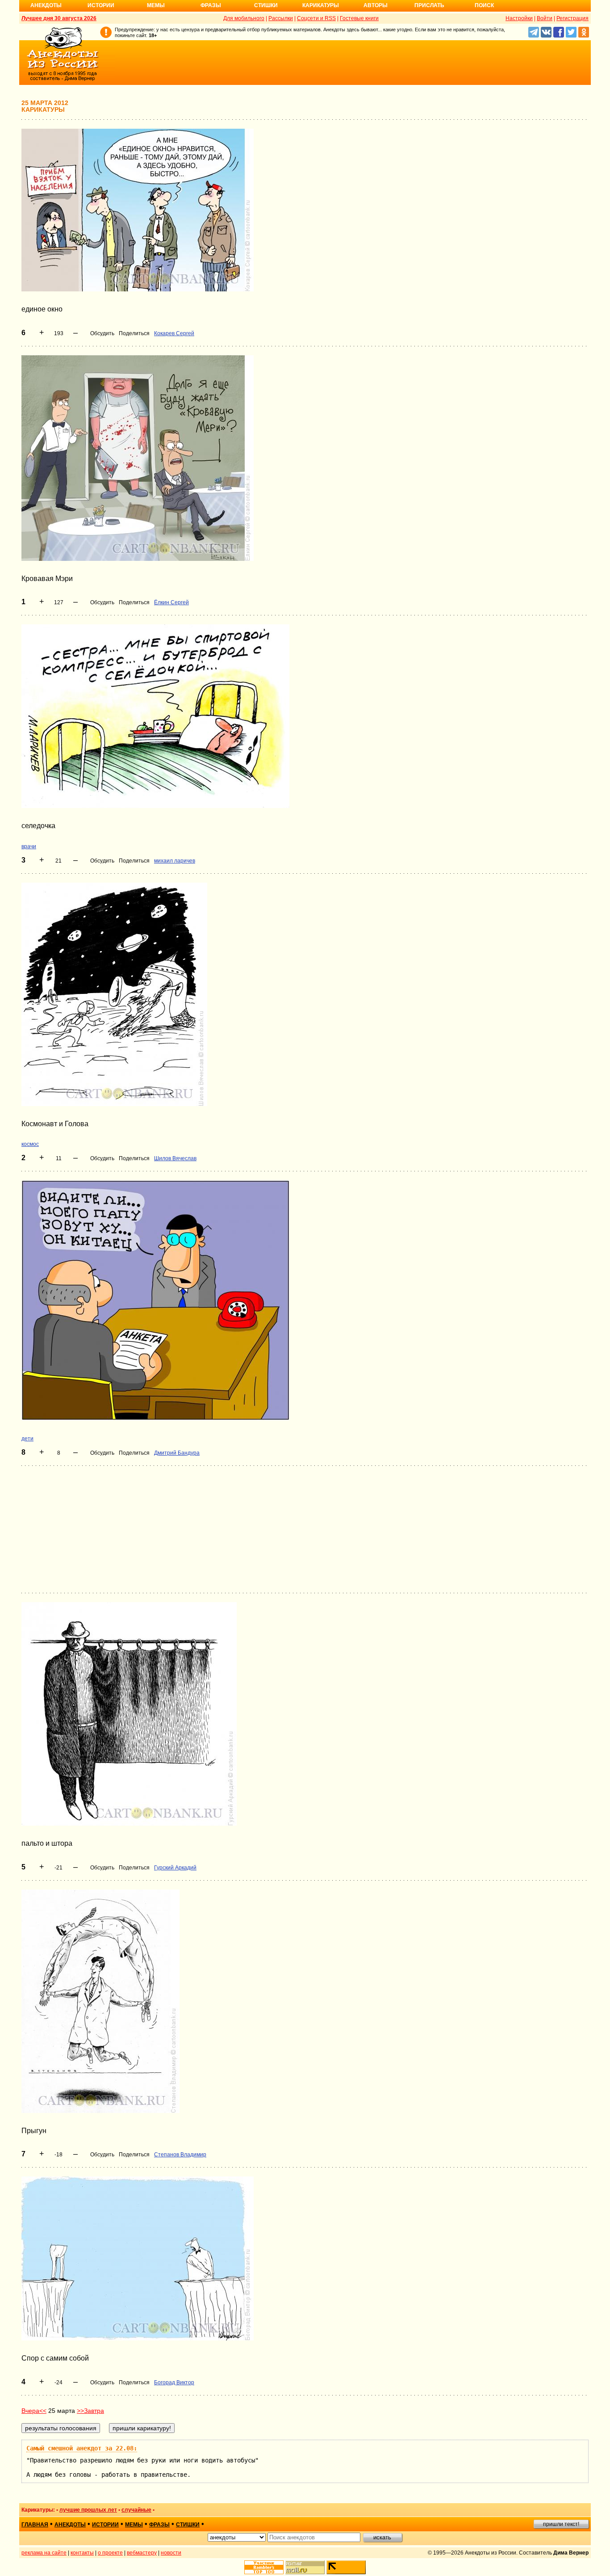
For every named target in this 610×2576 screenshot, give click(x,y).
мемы (134, 2525)
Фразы (211, 5)
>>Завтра (90, 2411)
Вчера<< (34, 2411)
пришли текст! (561, 2524)
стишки (188, 2525)
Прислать (429, 5)
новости (171, 2553)
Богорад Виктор (174, 2382)
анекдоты (70, 2525)
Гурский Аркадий (175, 1868)
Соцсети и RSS (316, 18)
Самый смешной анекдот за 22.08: (82, 2448)
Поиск (484, 5)
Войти (545, 18)
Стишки (266, 5)
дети (27, 1439)
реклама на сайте (44, 2553)
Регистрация (572, 18)
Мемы (156, 5)
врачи (29, 846)
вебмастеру (142, 2553)
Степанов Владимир (180, 2155)
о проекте (110, 2553)
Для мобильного (244, 18)
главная (35, 2525)
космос (30, 1144)
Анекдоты (46, 5)
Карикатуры (321, 5)
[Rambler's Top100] (264, 2567)
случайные (136, 2510)
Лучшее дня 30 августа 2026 (59, 18)
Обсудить (102, 333)
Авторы (376, 5)
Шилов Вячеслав (175, 1158)
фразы (159, 2525)
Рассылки (281, 18)
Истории (101, 5)
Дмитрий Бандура (177, 1453)
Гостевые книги (359, 18)
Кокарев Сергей (174, 333)
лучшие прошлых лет (88, 2510)
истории (105, 2525)
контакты (82, 2553)
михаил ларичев (175, 861)
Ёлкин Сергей (171, 602)
